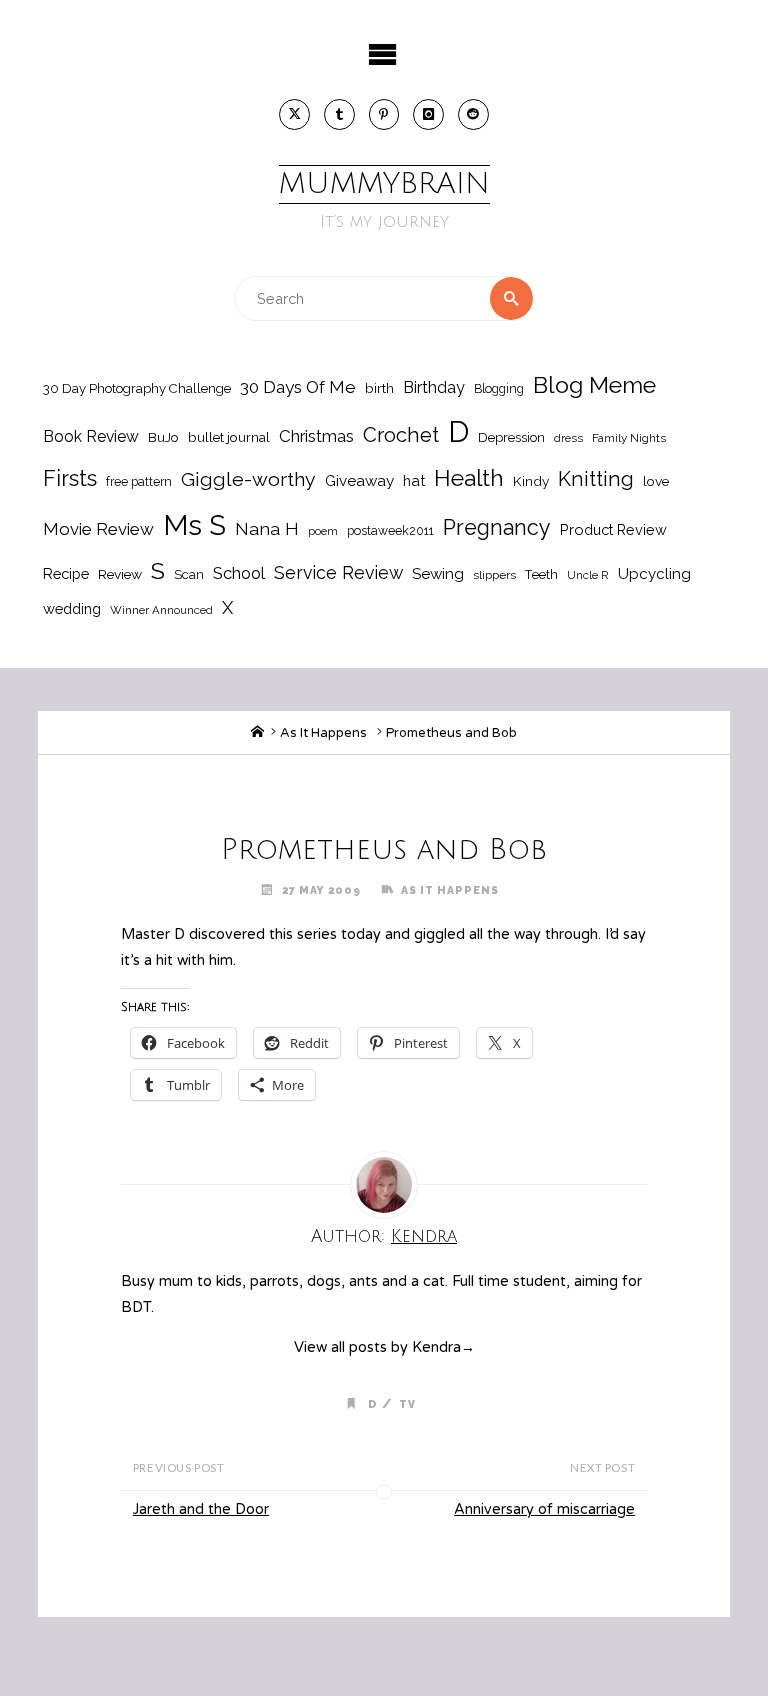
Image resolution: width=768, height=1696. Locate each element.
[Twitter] (294, 114)
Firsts (70, 478)
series (317, 934)
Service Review (338, 572)
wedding (72, 608)
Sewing (438, 574)
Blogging (499, 388)
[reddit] (473, 114)
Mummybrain (384, 184)
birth (379, 388)
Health (469, 478)
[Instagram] (428, 114)
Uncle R (588, 575)
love (656, 481)
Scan (189, 574)
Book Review (91, 436)
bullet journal (229, 437)
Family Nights (629, 438)
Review (120, 574)
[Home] (257, 733)
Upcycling (654, 574)
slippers (494, 575)
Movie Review (98, 529)
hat (414, 480)
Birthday (434, 387)
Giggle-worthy (248, 479)
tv (407, 1404)
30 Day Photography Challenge (137, 388)
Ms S (194, 525)
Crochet (401, 435)
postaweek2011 (390, 530)
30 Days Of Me (298, 387)
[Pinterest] (384, 114)
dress (568, 438)
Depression (511, 437)
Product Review (613, 529)
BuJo (163, 437)
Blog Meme (594, 384)
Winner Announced (161, 610)
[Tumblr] (339, 114)
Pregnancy (497, 527)
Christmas (316, 436)
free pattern (139, 481)
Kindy (531, 481)
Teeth (541, 574)
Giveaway (359, 481)
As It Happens (323, 733)
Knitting (596, 479)
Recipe (66, 573)
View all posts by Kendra (384, 1347)
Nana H (267, 528)
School (239, 573)
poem (323, 531)
